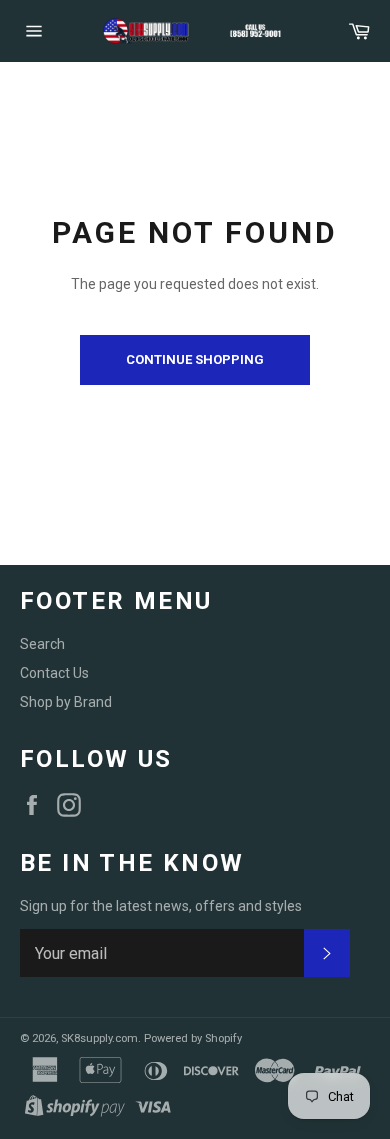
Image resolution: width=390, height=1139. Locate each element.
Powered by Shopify (193, 1038)
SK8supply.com (99, 1038)
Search (42, 644)
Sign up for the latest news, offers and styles (161, 906)
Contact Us (54, 673)
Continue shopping (195, 359)
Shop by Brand (66, 702)
